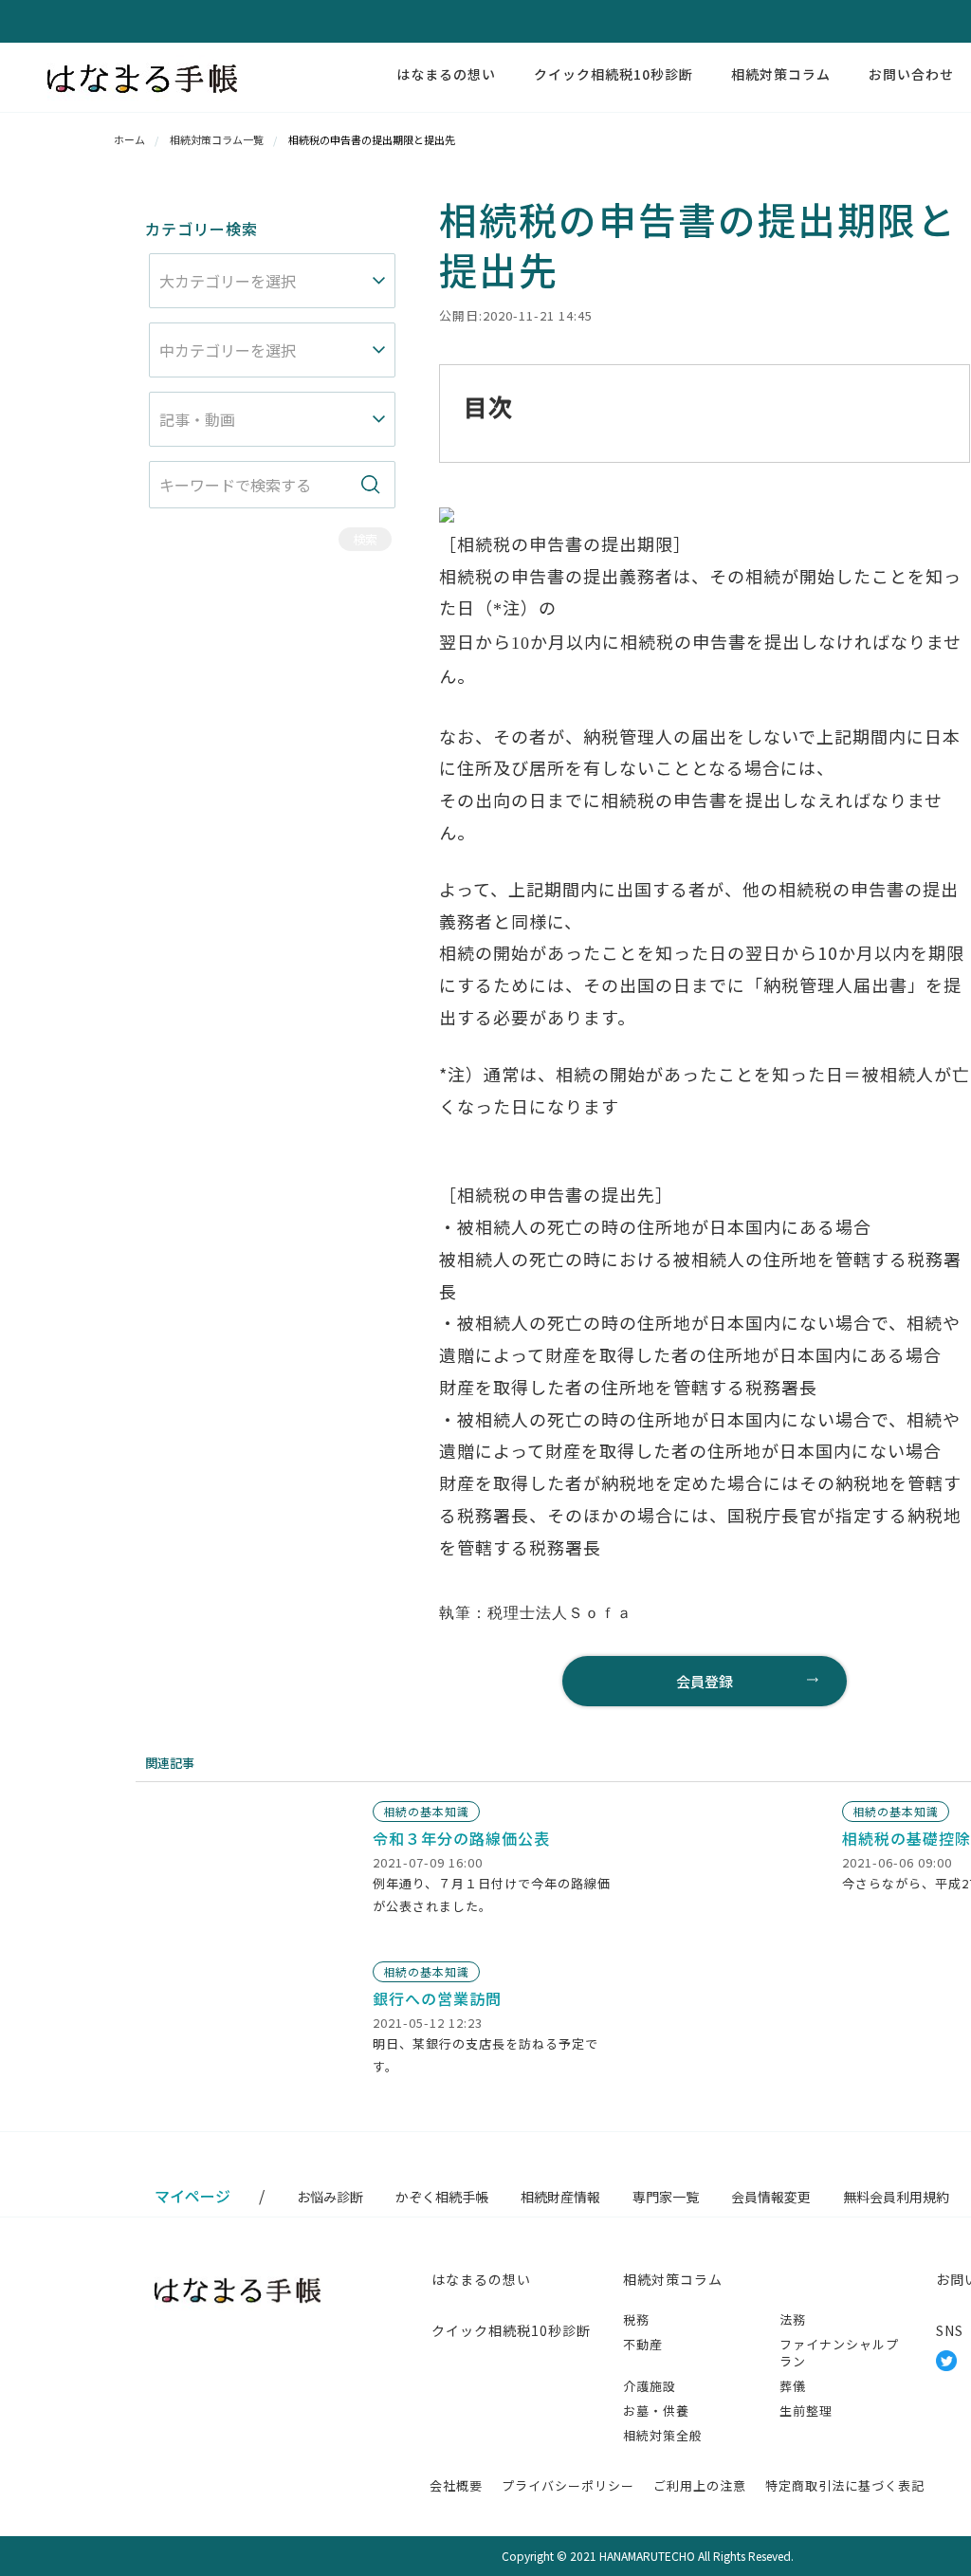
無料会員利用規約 (896, 2197)
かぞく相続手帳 (442, 2197)
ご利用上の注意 (700, 2485)
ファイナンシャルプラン (839, 2353)
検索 (365, 539)
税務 (636, 2319)
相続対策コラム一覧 (217, 139)
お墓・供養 (656, 2410)
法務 (793, 2319)
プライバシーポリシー (568, 2485)
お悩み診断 (330, 2197)
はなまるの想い (446, 74)
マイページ (192, 2196)
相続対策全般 (663, 2435)
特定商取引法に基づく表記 (845, 2485)
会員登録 (705, 1681)
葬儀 (793, 2386)
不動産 (643, 2344)
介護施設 (650, 2386)
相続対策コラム (781, 74)
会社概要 (456, 2485)
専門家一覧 (666, 2197)
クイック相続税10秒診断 (614, 74)
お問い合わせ (911, 74)
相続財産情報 (560, 2197)
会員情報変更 (771, 2197)
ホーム (129, 139)
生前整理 (806, 2410)
